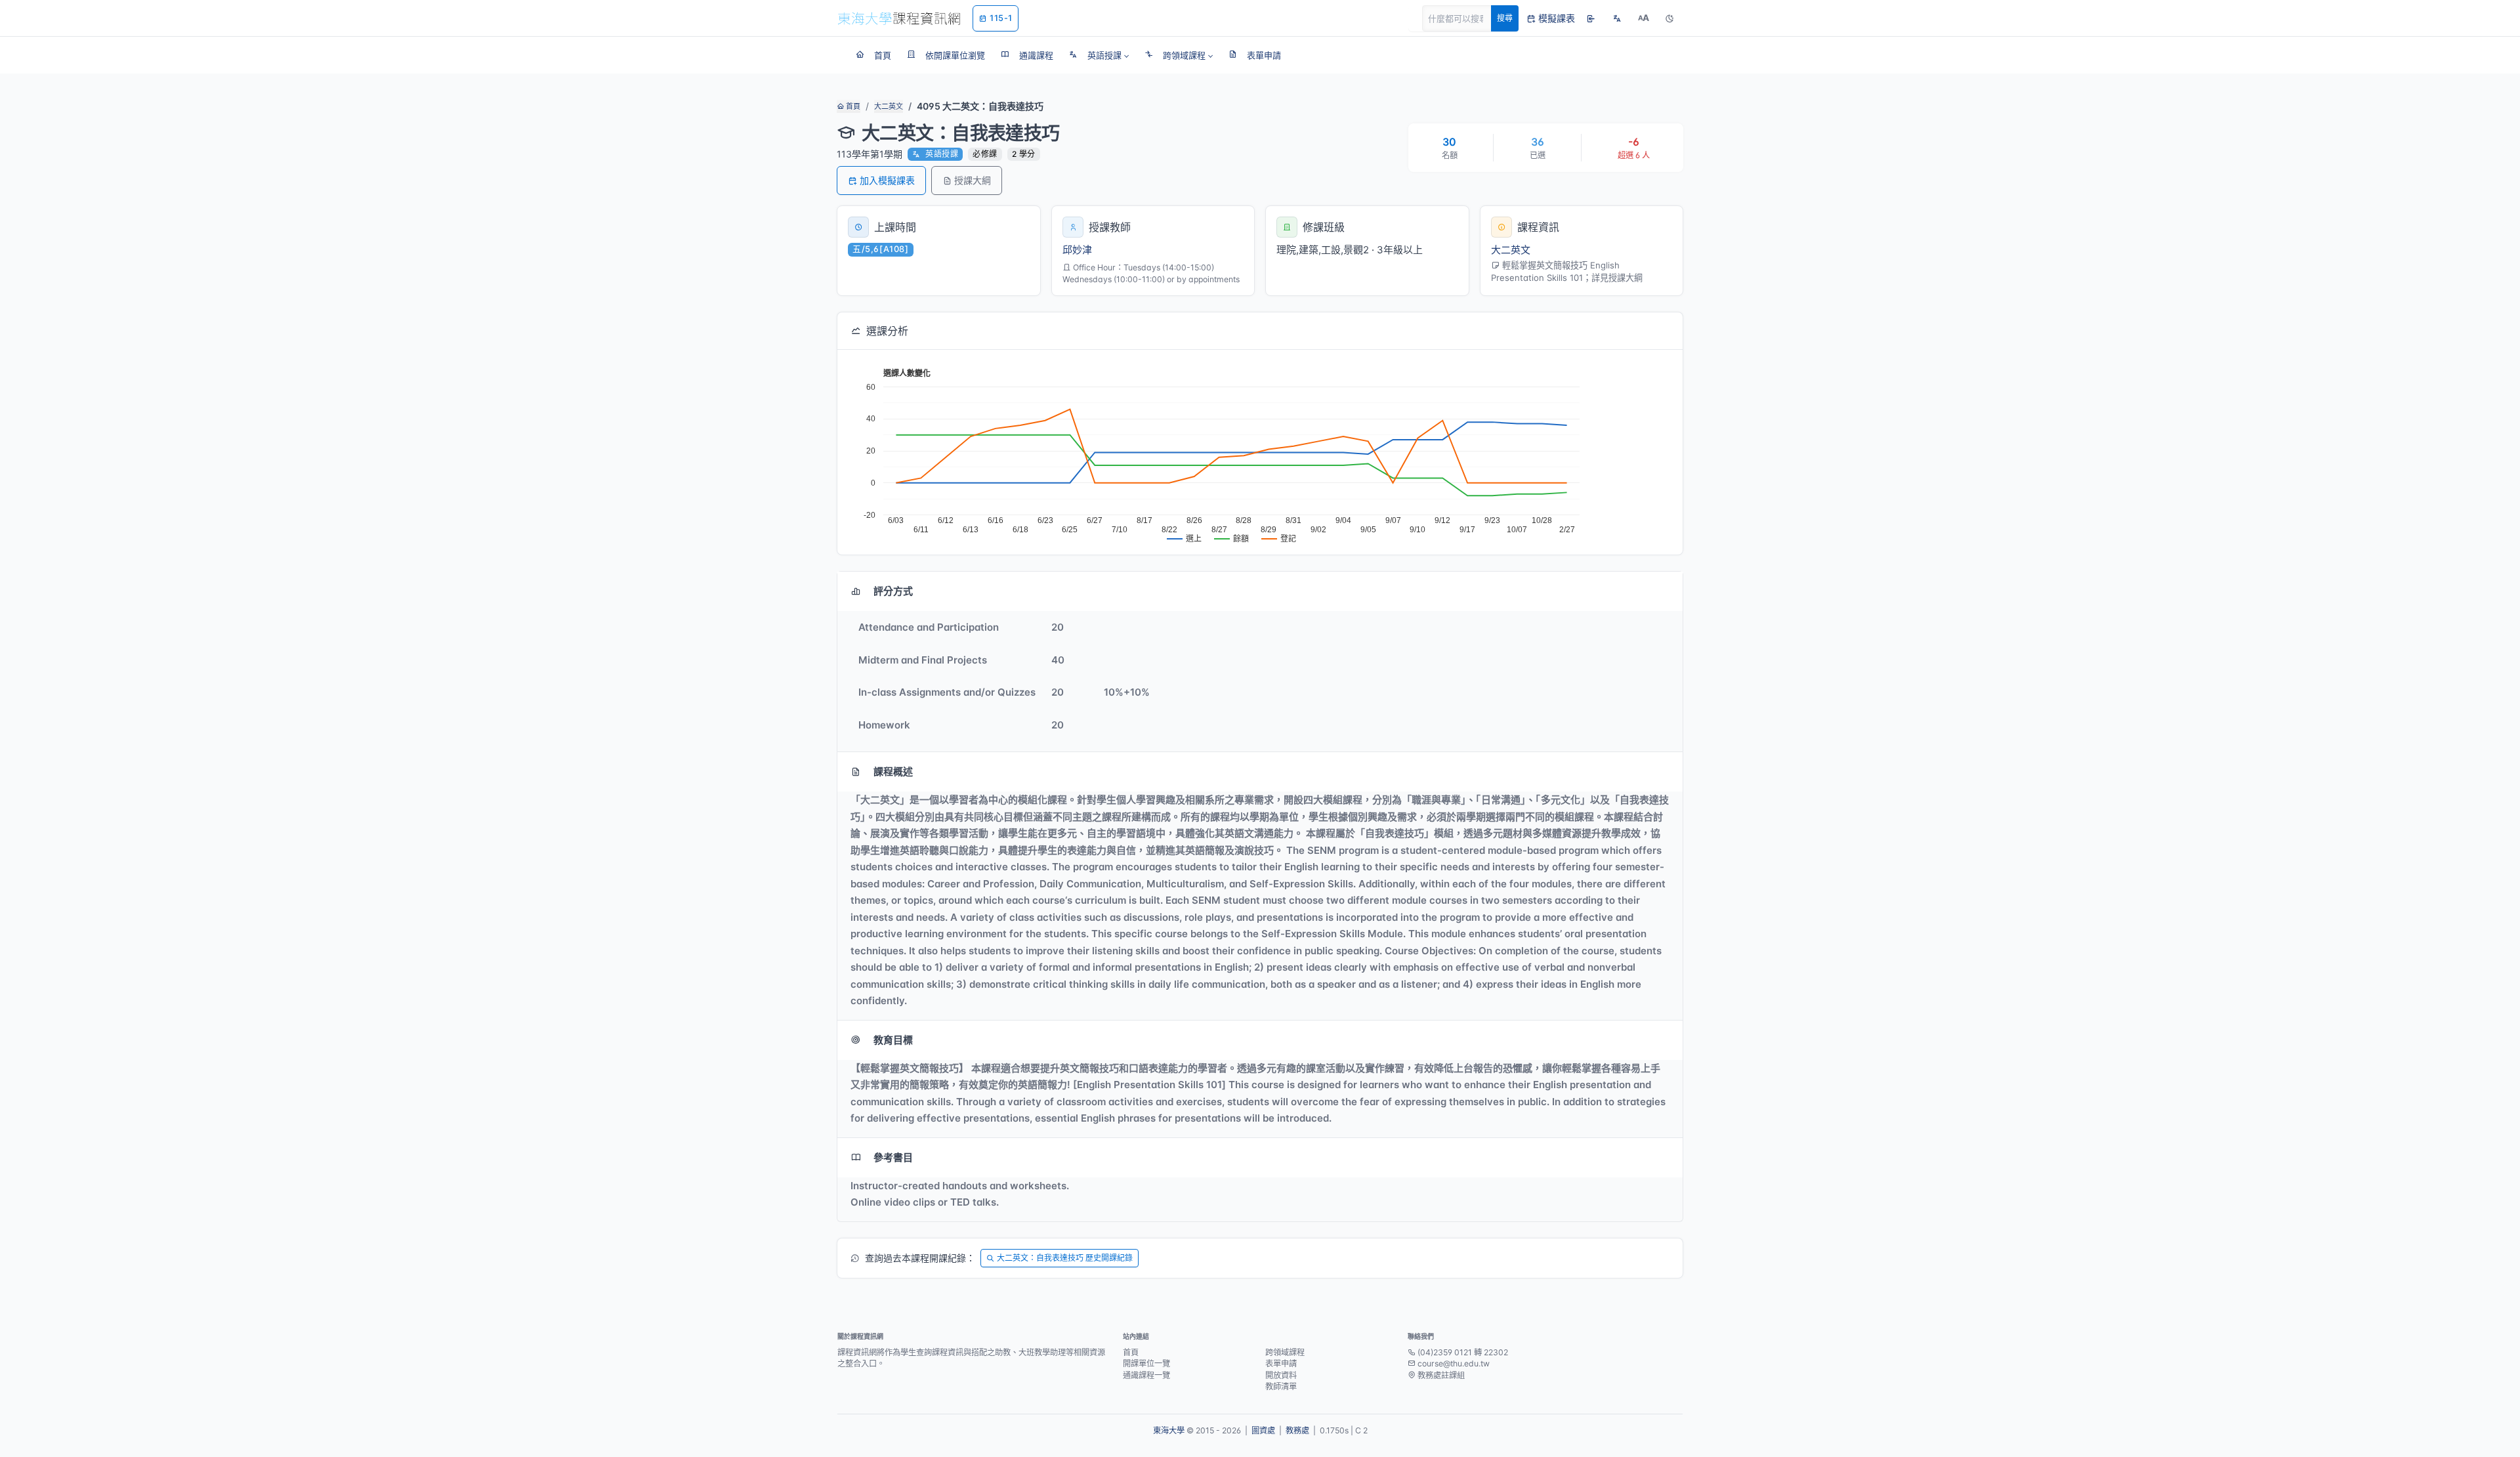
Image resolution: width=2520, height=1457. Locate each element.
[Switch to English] (1617, 18)
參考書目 (893, 1157)
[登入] (1591, 18)
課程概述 (893, 771)
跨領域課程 (1285, 1352)
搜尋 (1505, 18)
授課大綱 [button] (973, 180)
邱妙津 (1077, 250)
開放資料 (1281, 1375)
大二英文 (889, 106)
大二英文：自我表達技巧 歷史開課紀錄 (1065, 1258)
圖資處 (1263, 1430)
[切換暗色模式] (1669, 18)
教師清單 (1281, 1386)
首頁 (852, 106)
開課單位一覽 (1146, 1363)
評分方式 (893, 591)
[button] (1099, 55)
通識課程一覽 (1146, 1375)
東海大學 (1169, 1430)
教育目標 (893, 1040)
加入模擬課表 (887, 180)
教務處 (1297, 1430)
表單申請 (1281, 1363)
